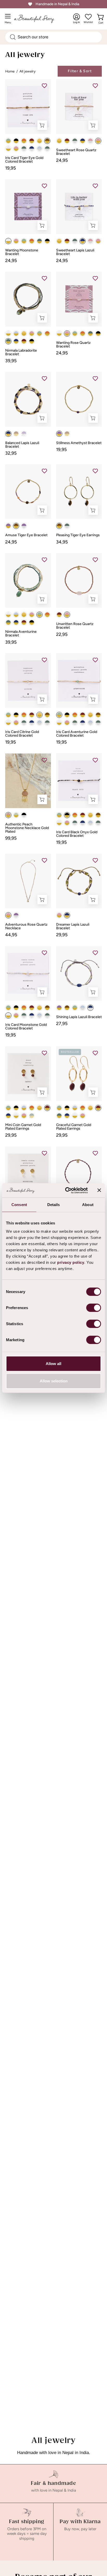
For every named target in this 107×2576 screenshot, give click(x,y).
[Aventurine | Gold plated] (8, 1108)
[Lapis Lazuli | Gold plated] (8, 1116)
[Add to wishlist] (44, 86)
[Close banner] (99, 1190)
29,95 (62, 935)
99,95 (11, 838)
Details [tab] (54, 1205)
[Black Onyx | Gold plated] (16, 1108)
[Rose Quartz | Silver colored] (90, 141)
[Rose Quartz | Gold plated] (24, 1116)
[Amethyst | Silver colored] (24, 434)
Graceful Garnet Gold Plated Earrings (74, 1127)
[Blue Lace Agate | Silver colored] (39, 149)
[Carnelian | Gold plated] (32, 1108)
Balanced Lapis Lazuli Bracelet (22, 445)
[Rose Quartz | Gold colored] (16, 149)
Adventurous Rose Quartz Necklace (26, 926)
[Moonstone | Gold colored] (8, 149)
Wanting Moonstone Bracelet (22, 252)
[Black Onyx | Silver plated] (24, 815)
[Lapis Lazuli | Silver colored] (32, 149)
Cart (102, 21)
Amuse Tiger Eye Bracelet (26, 535)
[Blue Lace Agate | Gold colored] (16, 333)
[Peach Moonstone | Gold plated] (8, 815)
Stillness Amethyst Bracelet (79, 443)
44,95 (11, 935)
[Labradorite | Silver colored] (24, 149)
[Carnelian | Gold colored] (24, 141)
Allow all (53, 1363)
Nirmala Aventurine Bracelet (21, 634)
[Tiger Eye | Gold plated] (67, 434)
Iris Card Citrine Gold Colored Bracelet (22, 734)
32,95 (11, 453)
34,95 (62, 542)
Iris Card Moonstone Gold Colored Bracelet (26, 1027)
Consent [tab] (19, 1205)
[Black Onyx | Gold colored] (16, 141)
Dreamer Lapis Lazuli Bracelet (73, 926)
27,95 (62, 1024)
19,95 (11, 168)
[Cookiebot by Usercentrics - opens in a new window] (66, 1190)
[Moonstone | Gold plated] (16, 1116)
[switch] (94, 1308)
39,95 (11, 361)
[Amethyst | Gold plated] (59, 434)
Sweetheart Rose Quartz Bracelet (76, 152)
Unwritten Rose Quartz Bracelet (75, 626)
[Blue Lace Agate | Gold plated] (24, 1108)
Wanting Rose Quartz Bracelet (73, 345)
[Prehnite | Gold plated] (16, 815)
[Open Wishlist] (88, 17)
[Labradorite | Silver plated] (67, 526)
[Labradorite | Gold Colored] (39, 241)
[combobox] (53, 37)
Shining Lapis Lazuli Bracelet (79, 1017)
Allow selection (54, 1381)
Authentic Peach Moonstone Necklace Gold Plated (27, 828)
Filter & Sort (80, 71)
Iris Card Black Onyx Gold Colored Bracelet (77, 834)
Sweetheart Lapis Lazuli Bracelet (75, 252)
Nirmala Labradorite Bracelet (21, 352)
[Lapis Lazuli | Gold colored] (83, 141)
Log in (76, 19)
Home (10, 71)
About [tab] (88, 1205)
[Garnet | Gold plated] (47, 1108)
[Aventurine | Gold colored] (8, 141)
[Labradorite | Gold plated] (32, 1116)
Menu (9, 21)
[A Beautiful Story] (39, 19)
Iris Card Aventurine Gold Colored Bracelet (77, 734)
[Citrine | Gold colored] (39, 141)
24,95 (62, 160)
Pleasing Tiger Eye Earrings (78, 535)
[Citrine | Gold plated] (39, 1108)
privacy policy (71, 1262)
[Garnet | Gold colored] (32, 141)
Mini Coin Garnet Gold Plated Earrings (23, 1127)
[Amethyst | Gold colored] (8, 526)
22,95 (62, 634)
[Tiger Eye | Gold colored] (47, 141)
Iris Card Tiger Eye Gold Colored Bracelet (24, 160)
